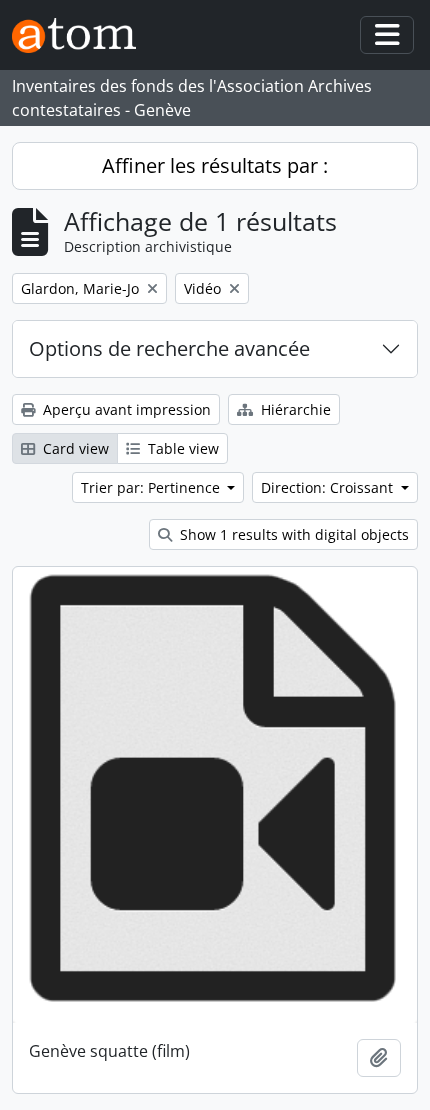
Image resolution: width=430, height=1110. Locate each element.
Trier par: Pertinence (152, 487)
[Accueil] (82, 35)
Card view (74, 448)
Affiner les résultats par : (215, 165)
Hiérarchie (294, 409)
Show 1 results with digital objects (292, 534)
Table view (181, 448)
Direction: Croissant (329, 487)
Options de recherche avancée (169, 348)
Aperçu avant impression (125, 409)
